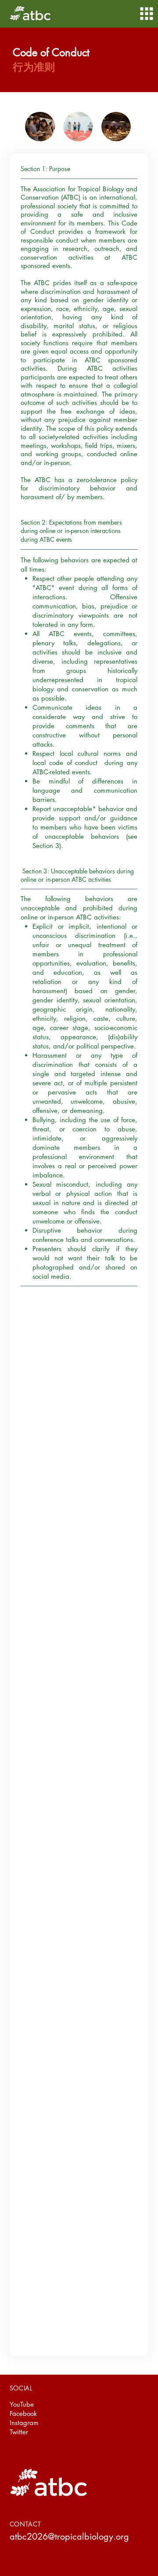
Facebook (23, 2413)
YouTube (22, 2404)
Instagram (24, 2423)
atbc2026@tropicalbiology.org (69, 2537)
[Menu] (147, 14)
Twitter (19, 2432)
